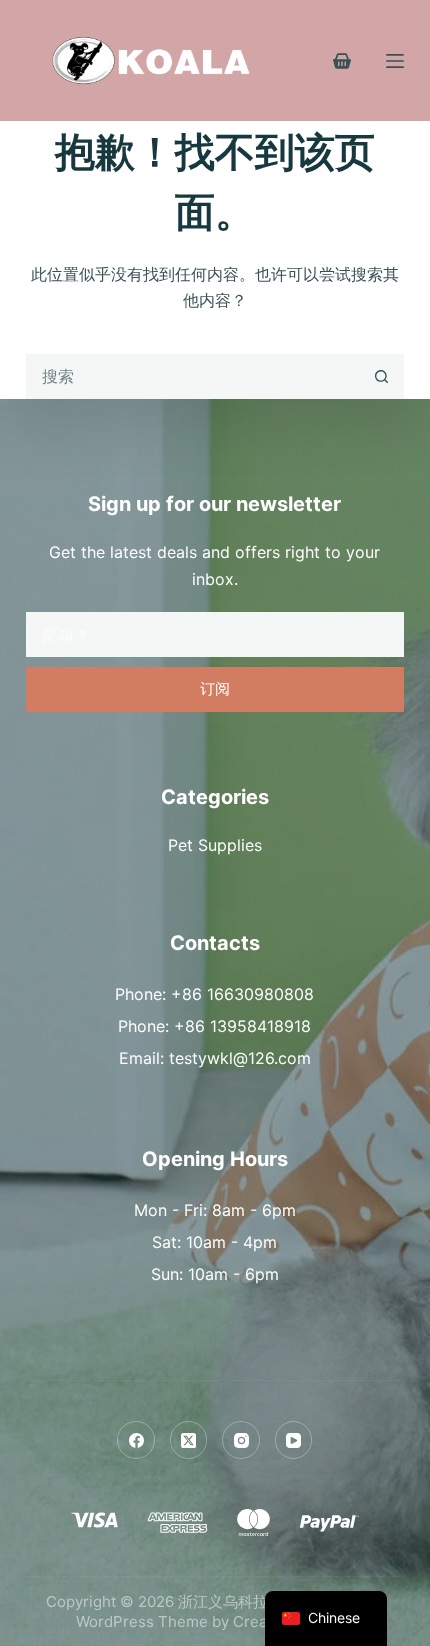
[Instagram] (241, 1440)
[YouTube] (294, 1440)
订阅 (215, 688)
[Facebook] (136, 1440)
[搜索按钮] (381, 376)
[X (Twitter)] (189, 1440)
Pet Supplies (215, 845)
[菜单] (395, 61)
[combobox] (193, 376)
